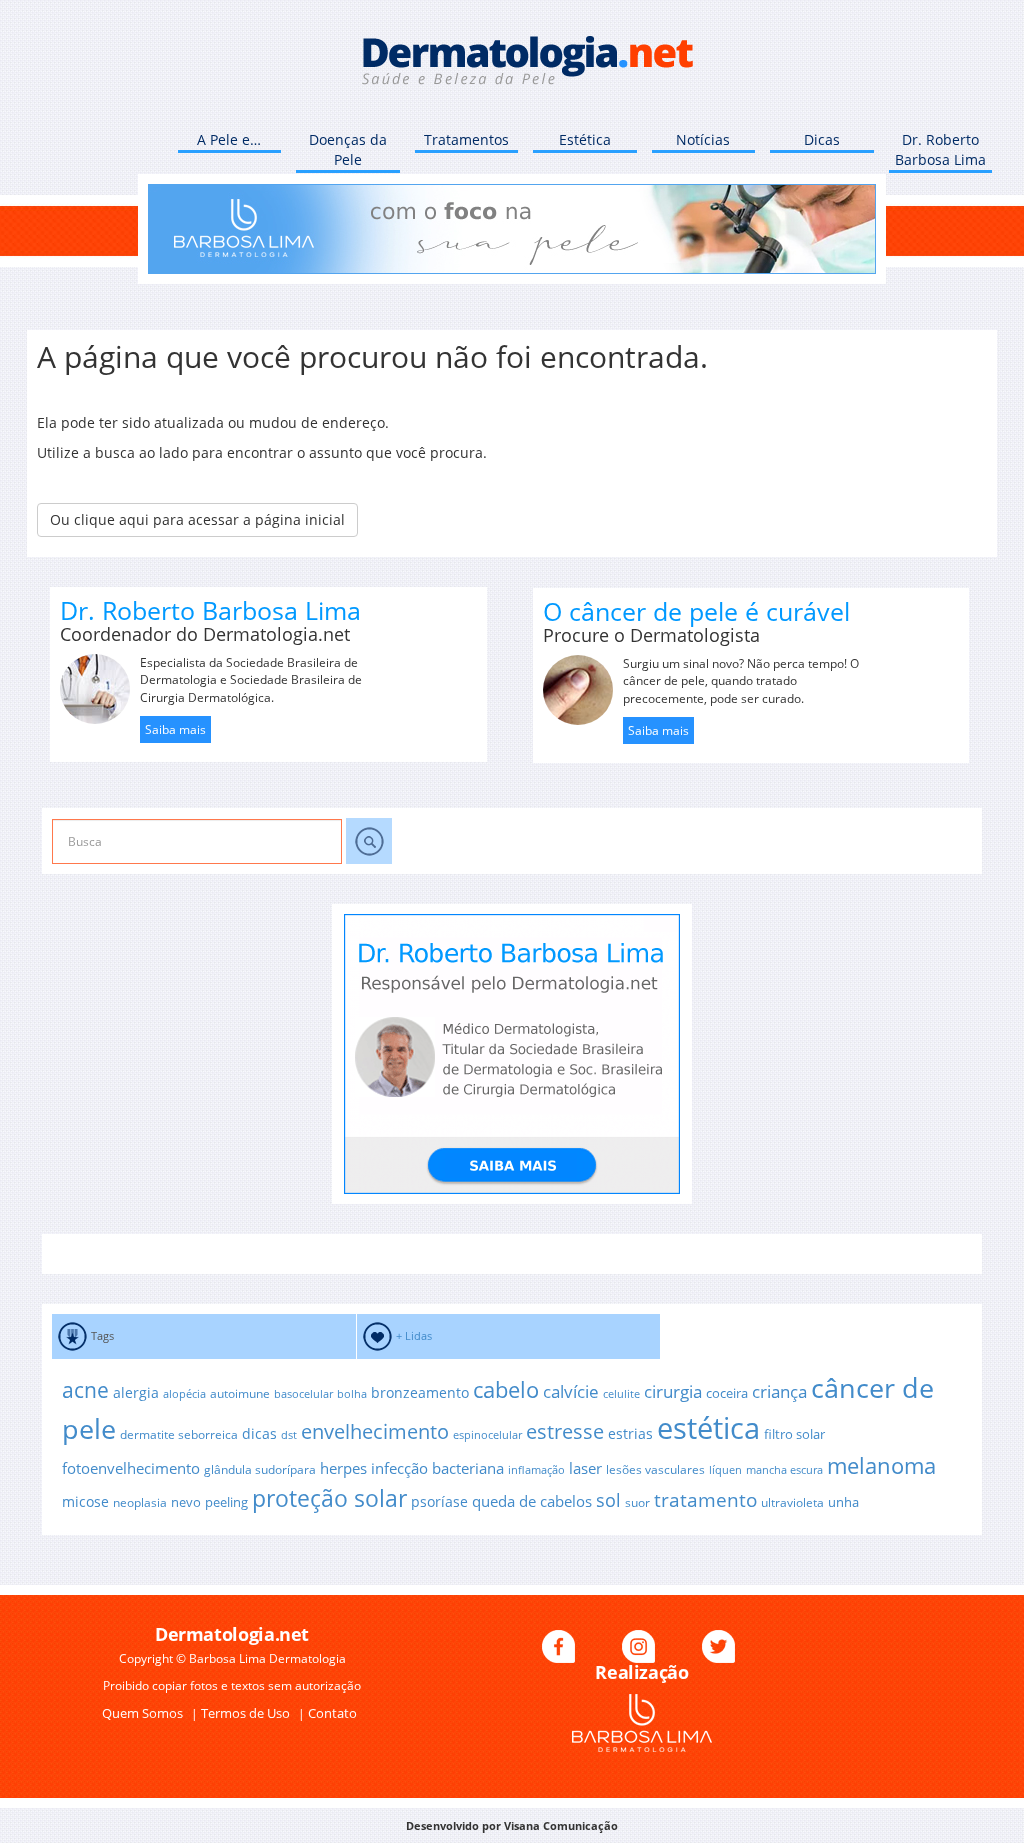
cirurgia (673, 1391)
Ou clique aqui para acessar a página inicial (197, 519)
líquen (725, 1470)
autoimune (240, 1393)
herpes (343, 1468)
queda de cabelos (532, 1501)
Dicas (822, 139)
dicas (259, 1433)
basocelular (303, 1394)
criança (779, 1391)
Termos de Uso (247, 1713)
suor (637, 1502)
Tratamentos (466, 139)
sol (608, 1499)
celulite (621, 1394)
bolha (352, 1394)
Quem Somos (144, 1713)
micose (85, 1501)
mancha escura (784, 1470)
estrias (630, 1433)
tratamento (705, 1500)
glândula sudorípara (260, 1469)
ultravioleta (792, 1502)
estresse (565, 1431)
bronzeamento (420, 1392)
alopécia (184, 1394)
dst (289, 1435)
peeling (226, 1502)
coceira (727, 1393)
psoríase (439, 1501)
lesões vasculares (655, 1469)
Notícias (703, 139)
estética (708, 1428)
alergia (136, 1392)
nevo (186, 1502)
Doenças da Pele (348, 149)
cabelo (506, 1389)
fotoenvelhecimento (131, 1468)
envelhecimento (375, 1431)
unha (843, 1502)
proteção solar (329, 1498)
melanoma (881, 1465)
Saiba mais (175, 729)
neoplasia (140, 1502)
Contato (332, 1713)
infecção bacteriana (437, 1468)
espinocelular (487, 1435)
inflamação (536, 1470)
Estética (585, 139)
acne (85, 1390)
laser (585, 1468)
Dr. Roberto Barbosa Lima (940, 149)
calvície (571, 1391)
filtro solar (794, 1434)
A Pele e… (229, 139)
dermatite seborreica (179, 1434)
